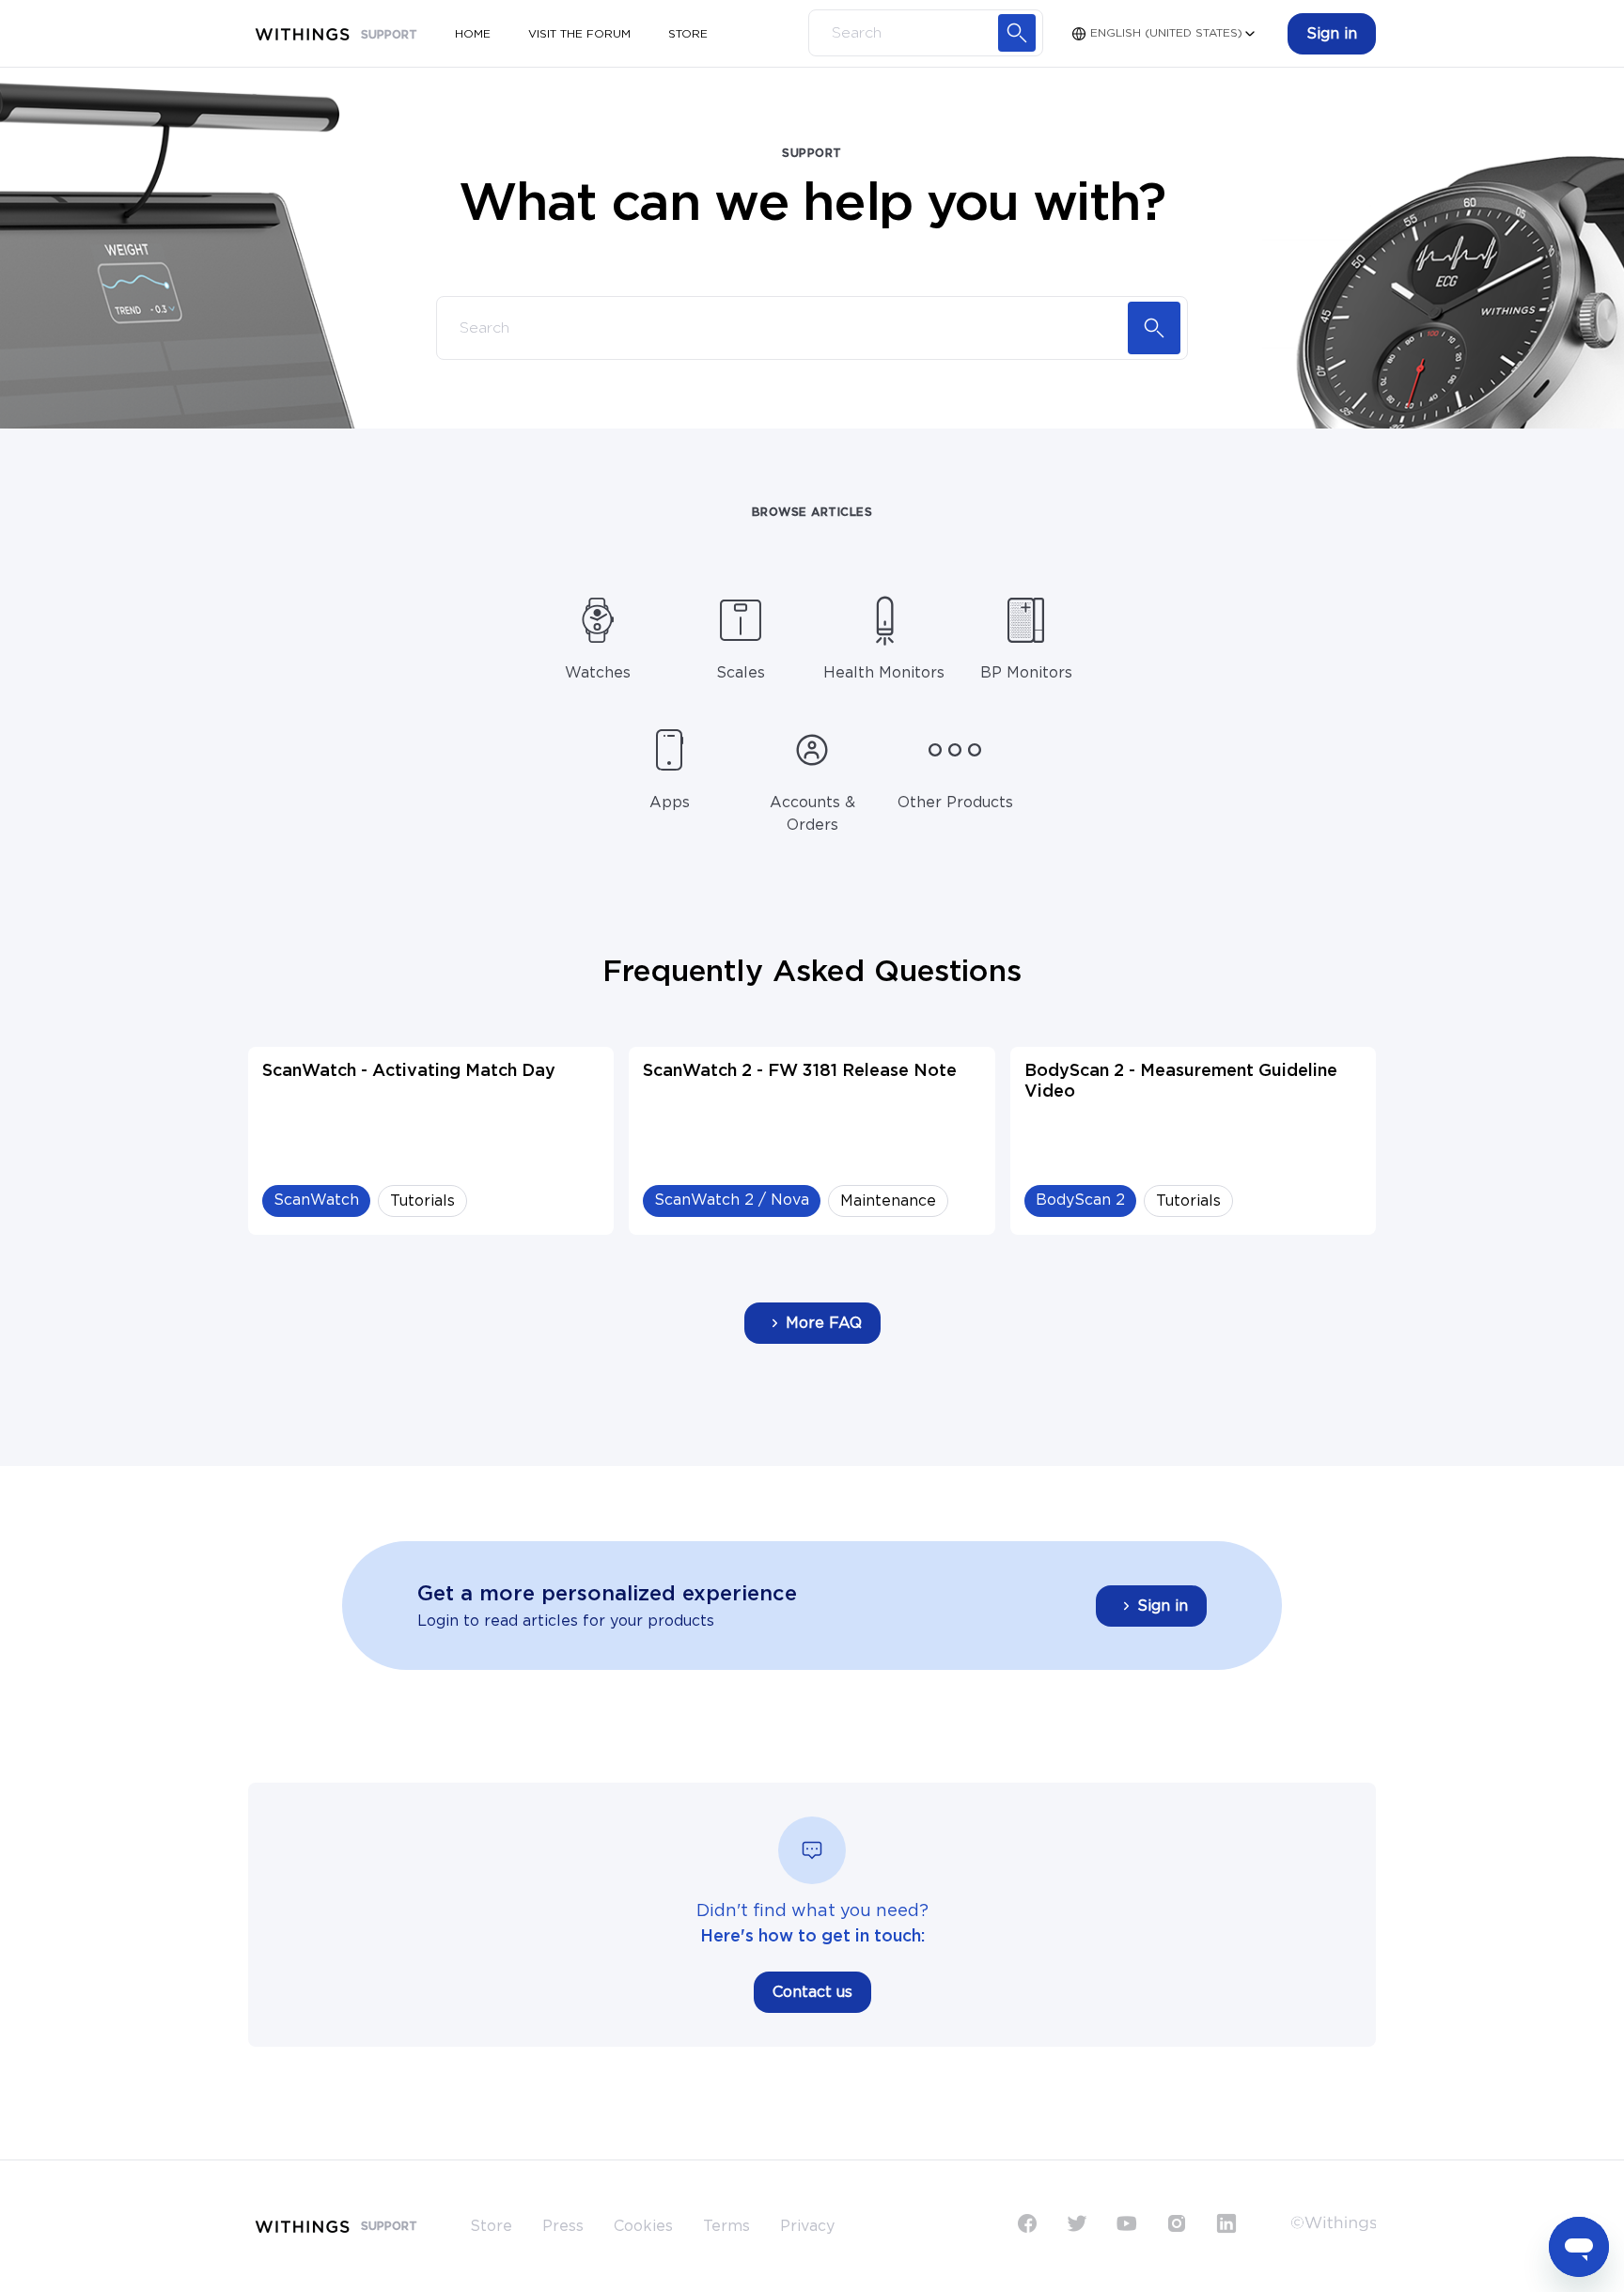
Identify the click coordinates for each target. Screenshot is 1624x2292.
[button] (1332, 34)
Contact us (812, 1992)
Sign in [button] (1163, 1606)
